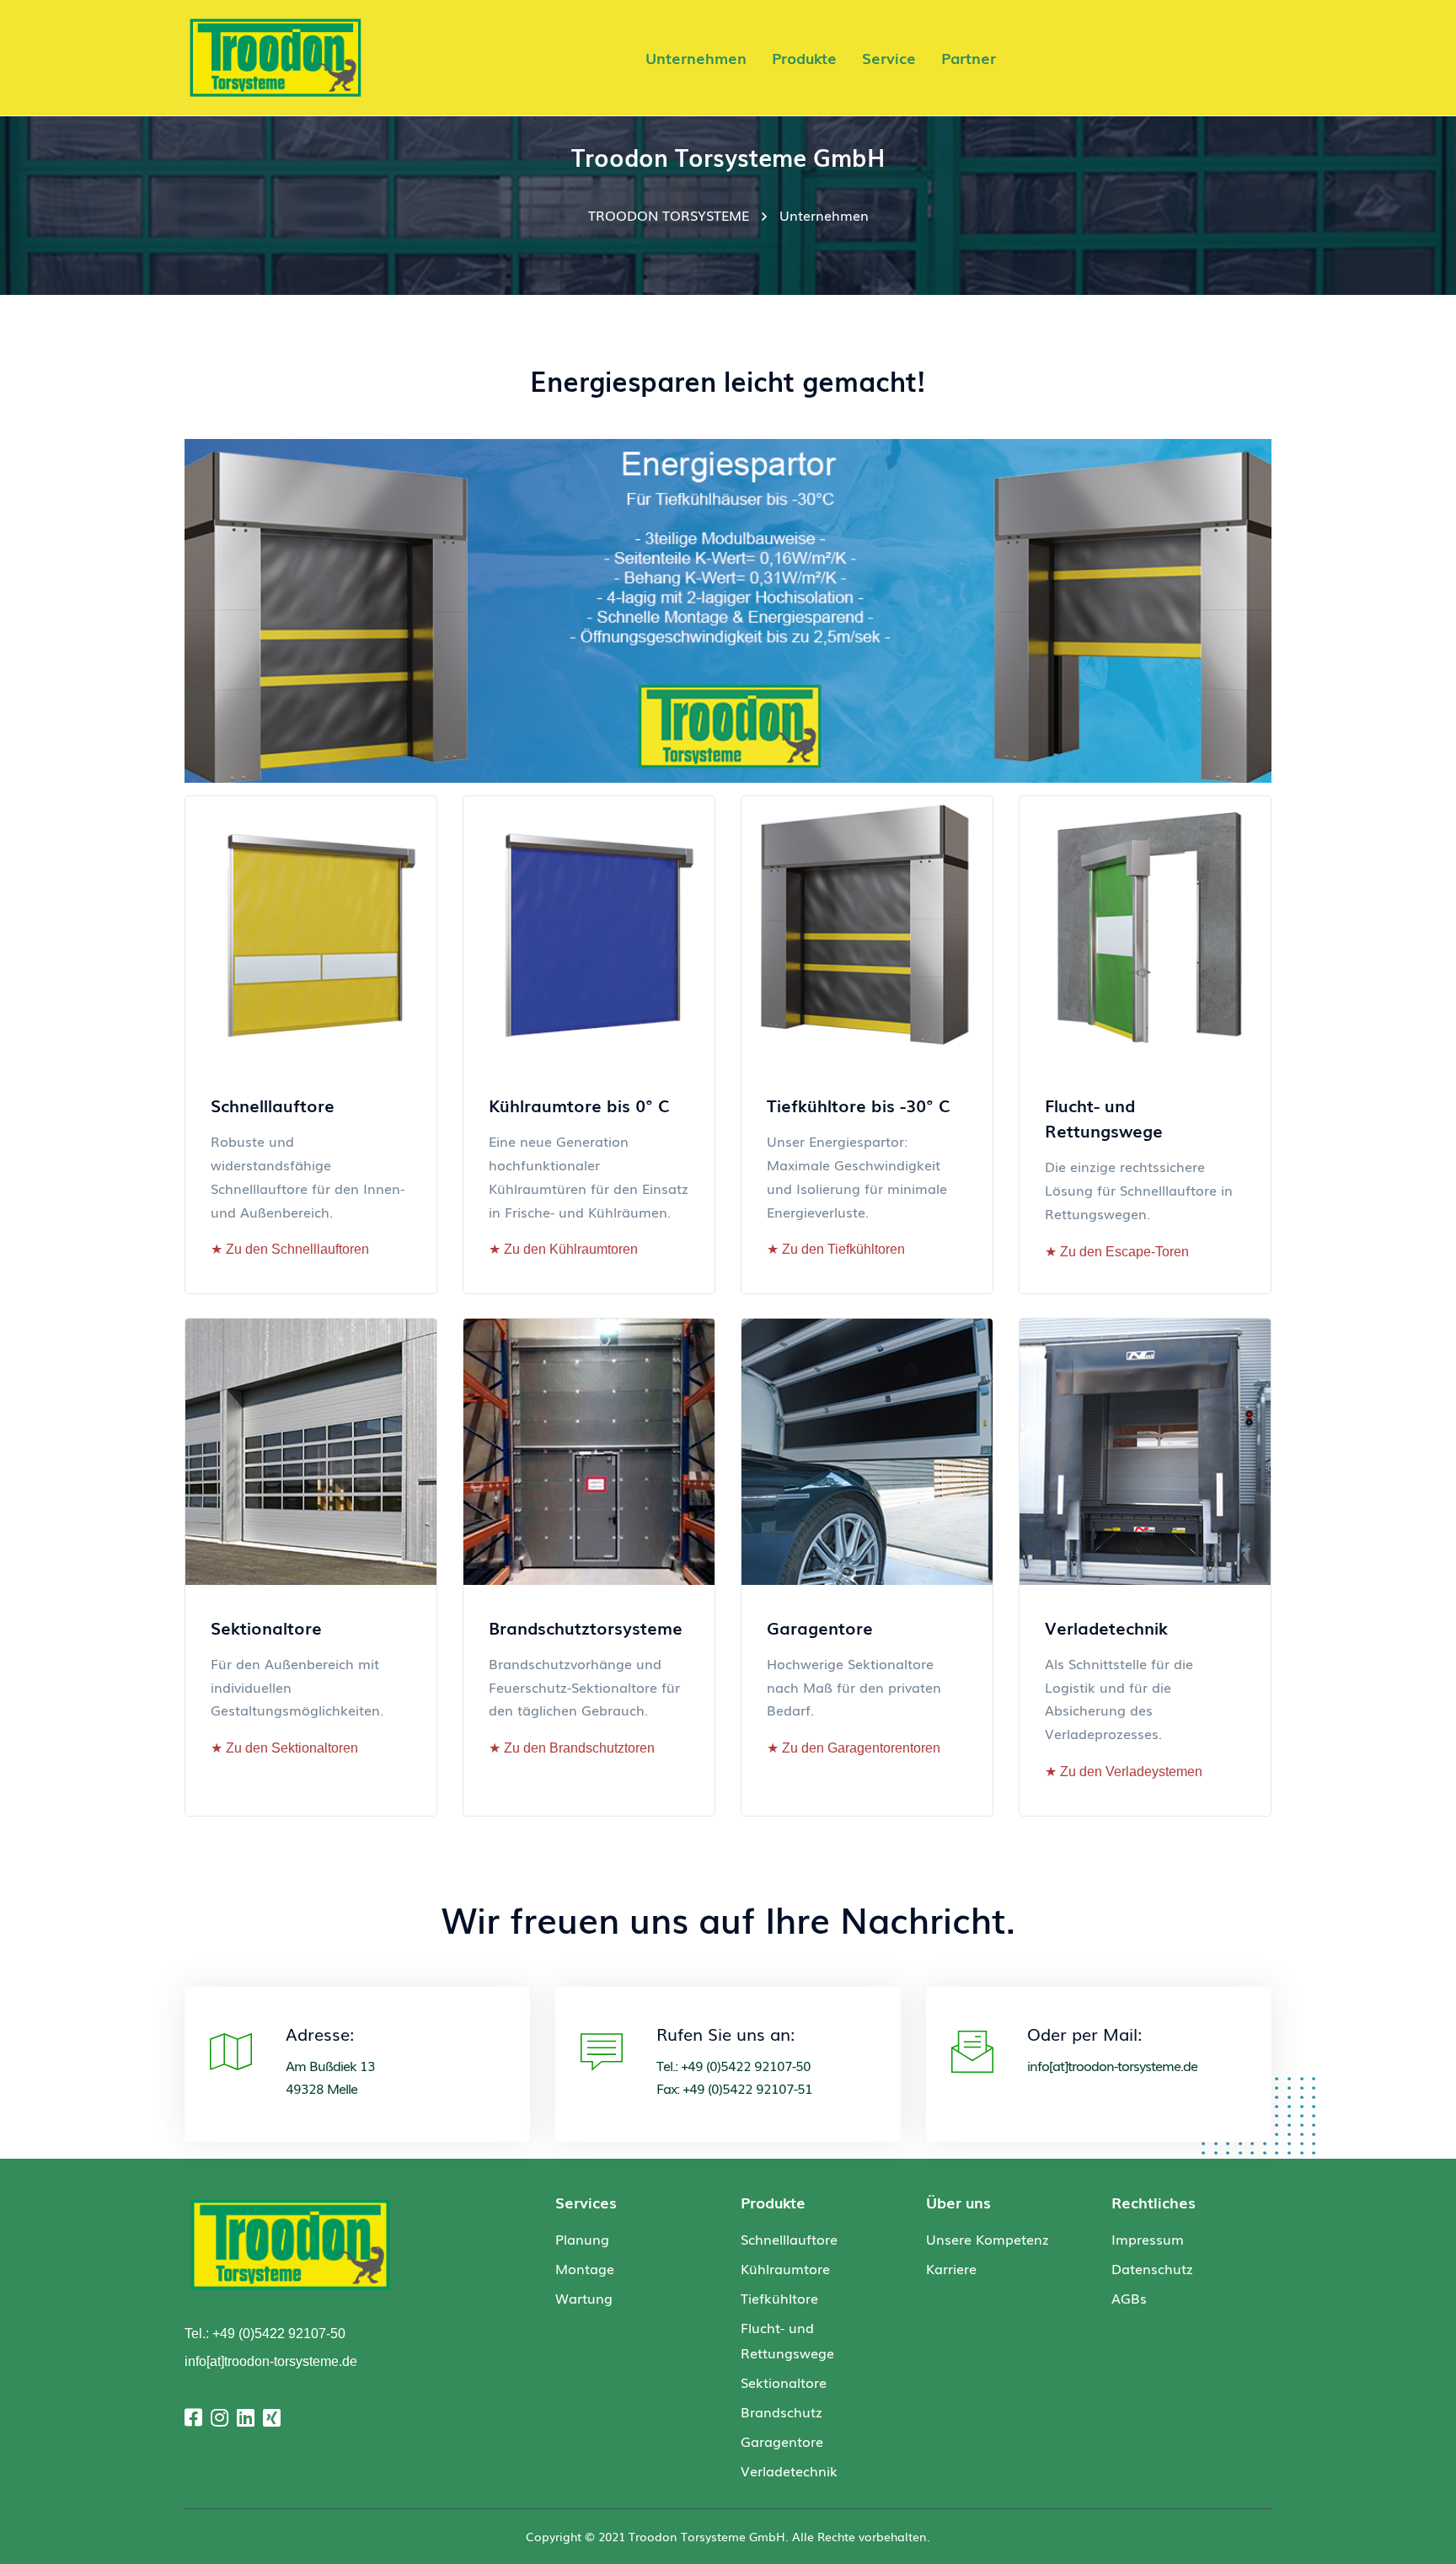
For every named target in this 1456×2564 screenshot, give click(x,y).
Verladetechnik (1106, 1627)
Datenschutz (1152, 2268)
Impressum (1148, 2239)
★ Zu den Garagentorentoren (854, 1748)
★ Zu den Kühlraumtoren (563, 1249)
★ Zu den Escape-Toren (1117, 1252)
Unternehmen (824, 215)
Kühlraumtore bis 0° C (579, 1105)
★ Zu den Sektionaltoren (284, 1748)
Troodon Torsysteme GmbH (707, 2536)
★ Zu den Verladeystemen (1124, 1772)
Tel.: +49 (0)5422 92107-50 (265, 2334)
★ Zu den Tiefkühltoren (836, 1249)
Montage (585, 2268)
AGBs (1129, 2298)
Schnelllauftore (273, 1105)
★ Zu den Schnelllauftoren (290, 1249)
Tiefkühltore (779, 2298)
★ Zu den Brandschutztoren (572, 1748)
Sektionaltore (266, 1627)
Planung (582, 2239)
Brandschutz (782, 2411)
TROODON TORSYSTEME (669, 215)
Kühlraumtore (785, 2268)
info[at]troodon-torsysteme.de (1112, 2065)
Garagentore (820, 1627)
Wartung (584, 2298)
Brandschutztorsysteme (586, 1627)
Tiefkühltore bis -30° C (859, 1105)
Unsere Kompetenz (988, 2239)
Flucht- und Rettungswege (1104, 1117)
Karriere (951, 2268)
